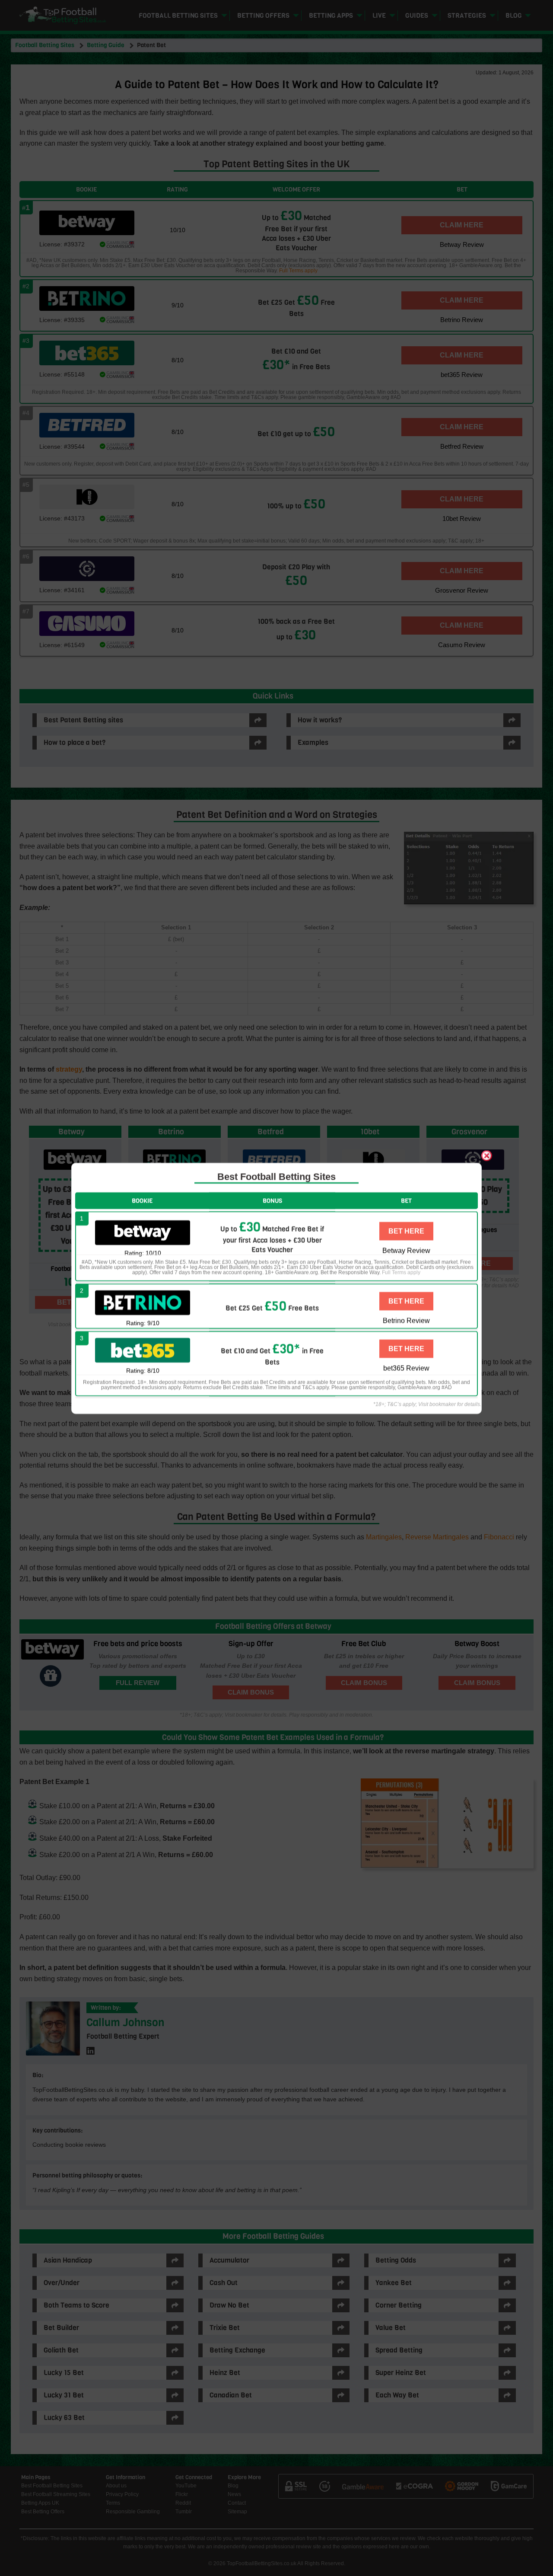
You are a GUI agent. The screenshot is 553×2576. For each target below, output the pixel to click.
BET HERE (406, 1231)
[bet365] (143, 1350)
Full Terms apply (401, 1272)
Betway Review (406, 1250)
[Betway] (143, 1233)
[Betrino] (143, 1302)
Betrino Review (406, 1320)
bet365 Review (406, 1368)
